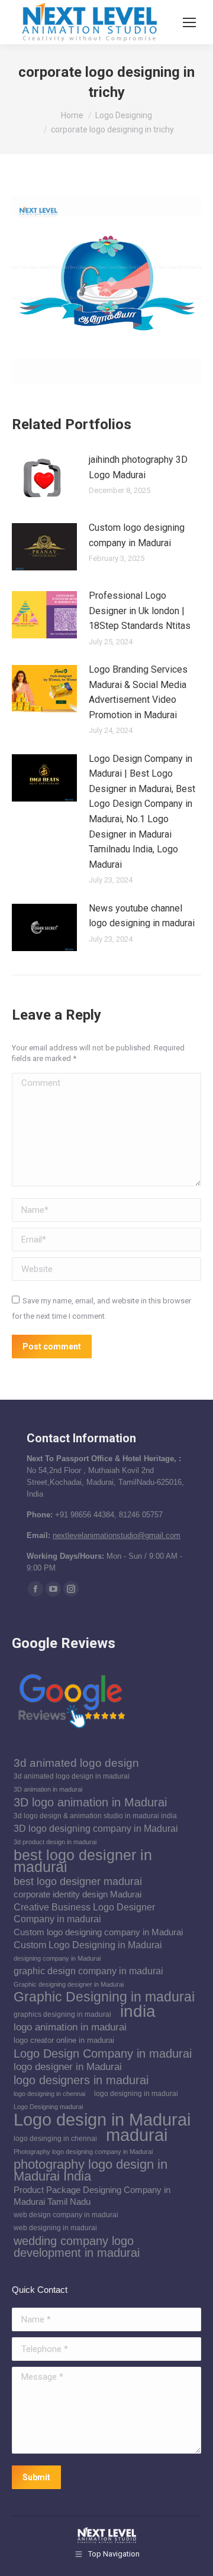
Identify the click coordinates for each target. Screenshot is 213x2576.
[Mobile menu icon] (189, 22)
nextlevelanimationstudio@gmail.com (117, 1535)
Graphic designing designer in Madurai (69, 1984)
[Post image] (44, 479)
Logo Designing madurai (48, 2107)
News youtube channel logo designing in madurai (142, 916)
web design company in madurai (66, 2215)
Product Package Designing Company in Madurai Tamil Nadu (92, 2196)
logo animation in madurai (70, 2027)
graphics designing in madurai (62, 2014)
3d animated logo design (76, 1763)
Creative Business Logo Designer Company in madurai (84, 1913)
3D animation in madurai (48, 1789)
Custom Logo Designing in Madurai (88, 1945)
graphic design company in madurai (88, 1971)
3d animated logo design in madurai (72, 1776)
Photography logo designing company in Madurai (83, 2152)
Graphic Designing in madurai (104, 1997)
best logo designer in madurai (83, 1861)
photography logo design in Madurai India (91, 2171)
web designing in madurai (55, 2228)
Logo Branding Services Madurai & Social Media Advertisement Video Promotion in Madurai (138, 692)
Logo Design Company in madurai (103, 2053)
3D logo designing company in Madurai (96, 1829)
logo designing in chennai (49, 2094)
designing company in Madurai (57, 1958)
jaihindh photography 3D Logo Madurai (138, 467)
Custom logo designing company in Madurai (137, 535)
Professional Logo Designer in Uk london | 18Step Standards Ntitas (140, 611)
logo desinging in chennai (55, 2139)
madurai (137, 2135)
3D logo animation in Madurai (90, 1802)
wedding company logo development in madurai (77, 2247)
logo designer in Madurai (68, 2067)
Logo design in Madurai (102, 2120)
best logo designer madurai (78, 1881)
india (138, 2011)
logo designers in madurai (81, 2080)
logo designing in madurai (136, 2094)
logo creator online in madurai (64, 2040)
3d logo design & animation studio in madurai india (95, 1816)
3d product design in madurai (55, 1842)
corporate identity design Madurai (78, 1894)
